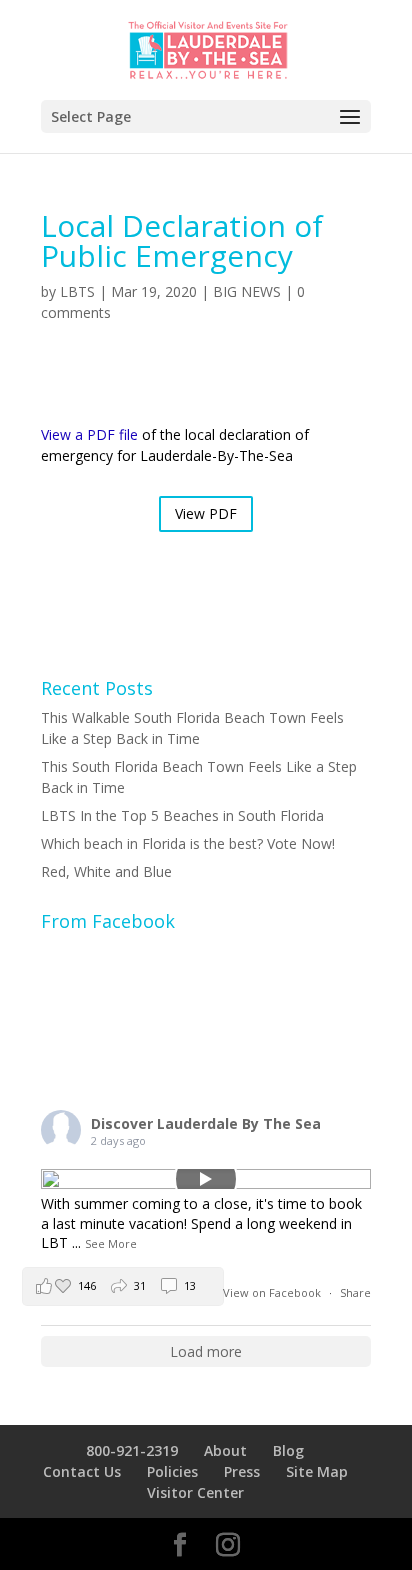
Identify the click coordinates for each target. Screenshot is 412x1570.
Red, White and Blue (106, 871)
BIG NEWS (247, 291)
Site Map (317, 1471)
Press (242, 1471)
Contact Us (82, 1471)
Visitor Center (195, 1492)
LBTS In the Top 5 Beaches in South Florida (182, 815)
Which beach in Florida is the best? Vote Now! (188, 843)
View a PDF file (89, 434)
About (225, 1450)
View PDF (206, 513)
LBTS (77, 291)
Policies (172, 1471)
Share (355, 1292)
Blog (288, 1450)
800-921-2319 (132, 1450)
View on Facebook (273, 1292)
